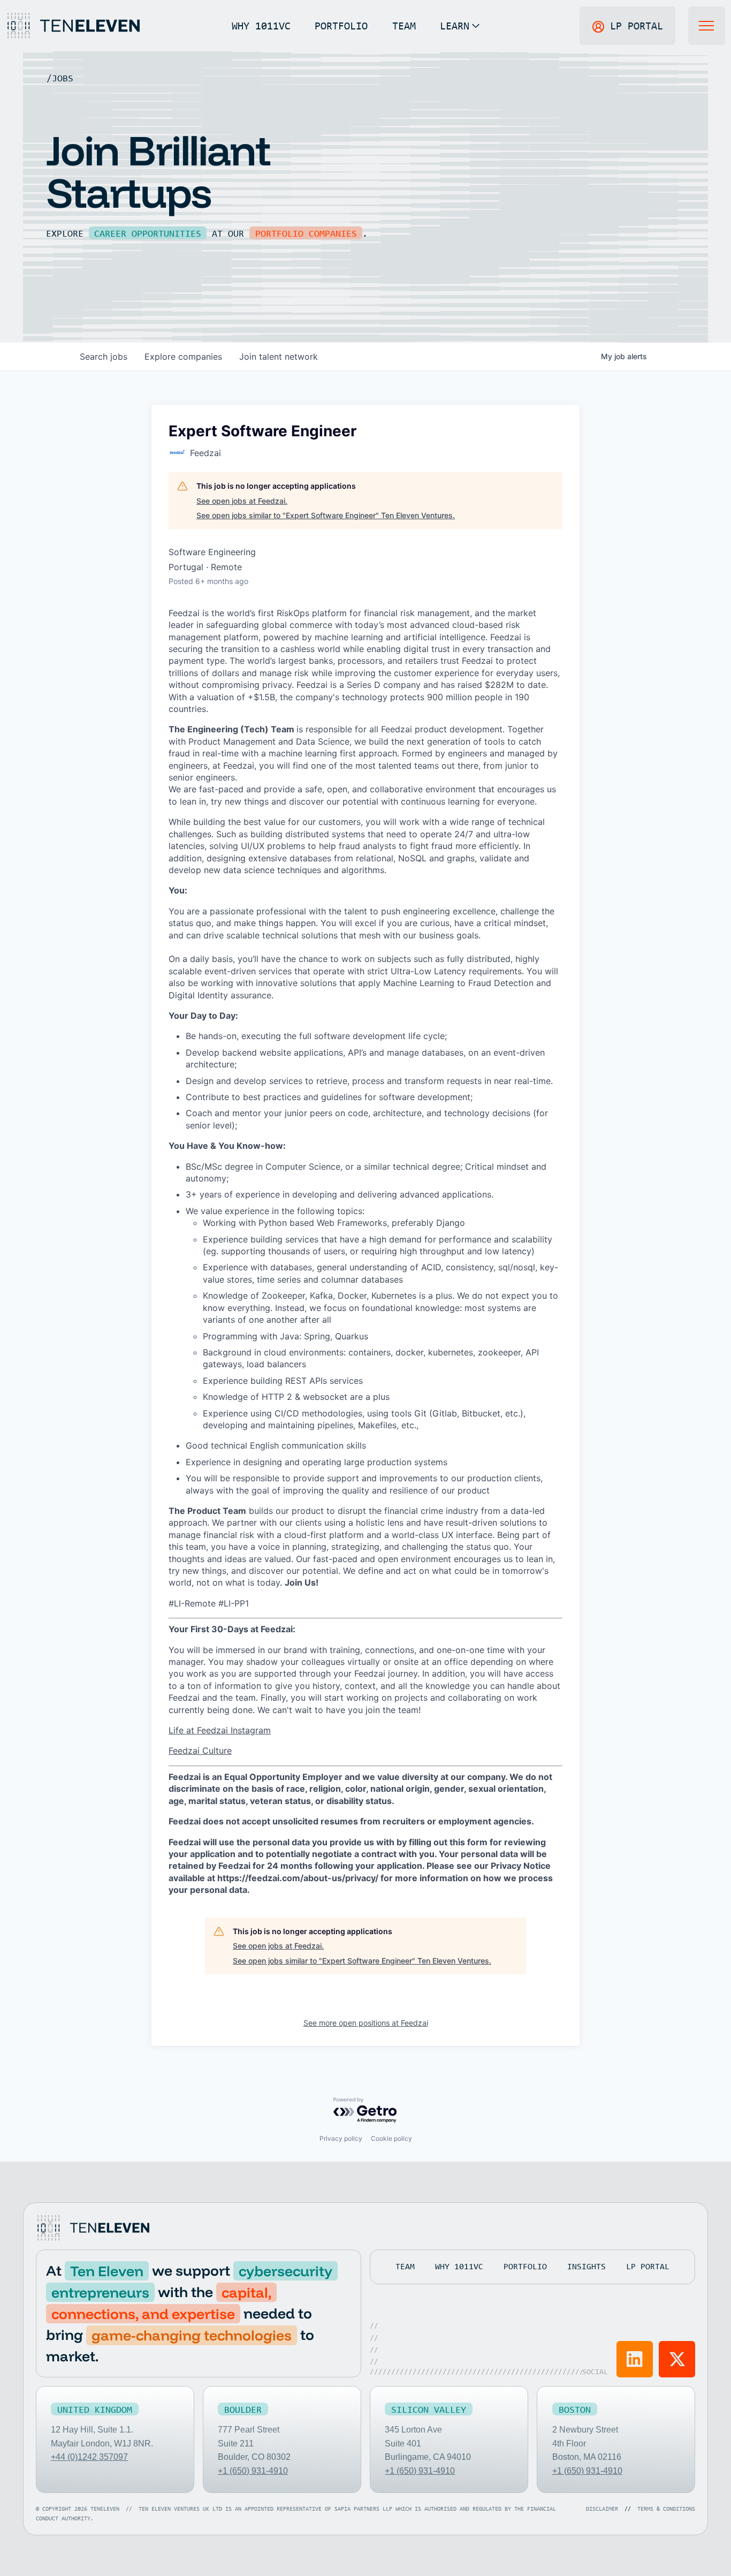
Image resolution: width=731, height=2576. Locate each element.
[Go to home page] (93, 2228)
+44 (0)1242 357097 (89, 2457)
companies (183, 357)
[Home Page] (73, 26)
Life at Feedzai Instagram (220, 1730)
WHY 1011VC (261, 25)
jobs (104, 357)
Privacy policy (341, 2138)
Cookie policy (391, 2138)
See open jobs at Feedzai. (242, 501)
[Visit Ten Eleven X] (677, 2359)
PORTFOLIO (341, 25)
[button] (459, 26)
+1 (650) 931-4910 (253, 2471)
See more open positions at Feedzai (366, 2023)
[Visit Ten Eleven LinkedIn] (635, 2359)
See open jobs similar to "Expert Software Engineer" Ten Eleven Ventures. (326, 515)
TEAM (404, 25)
